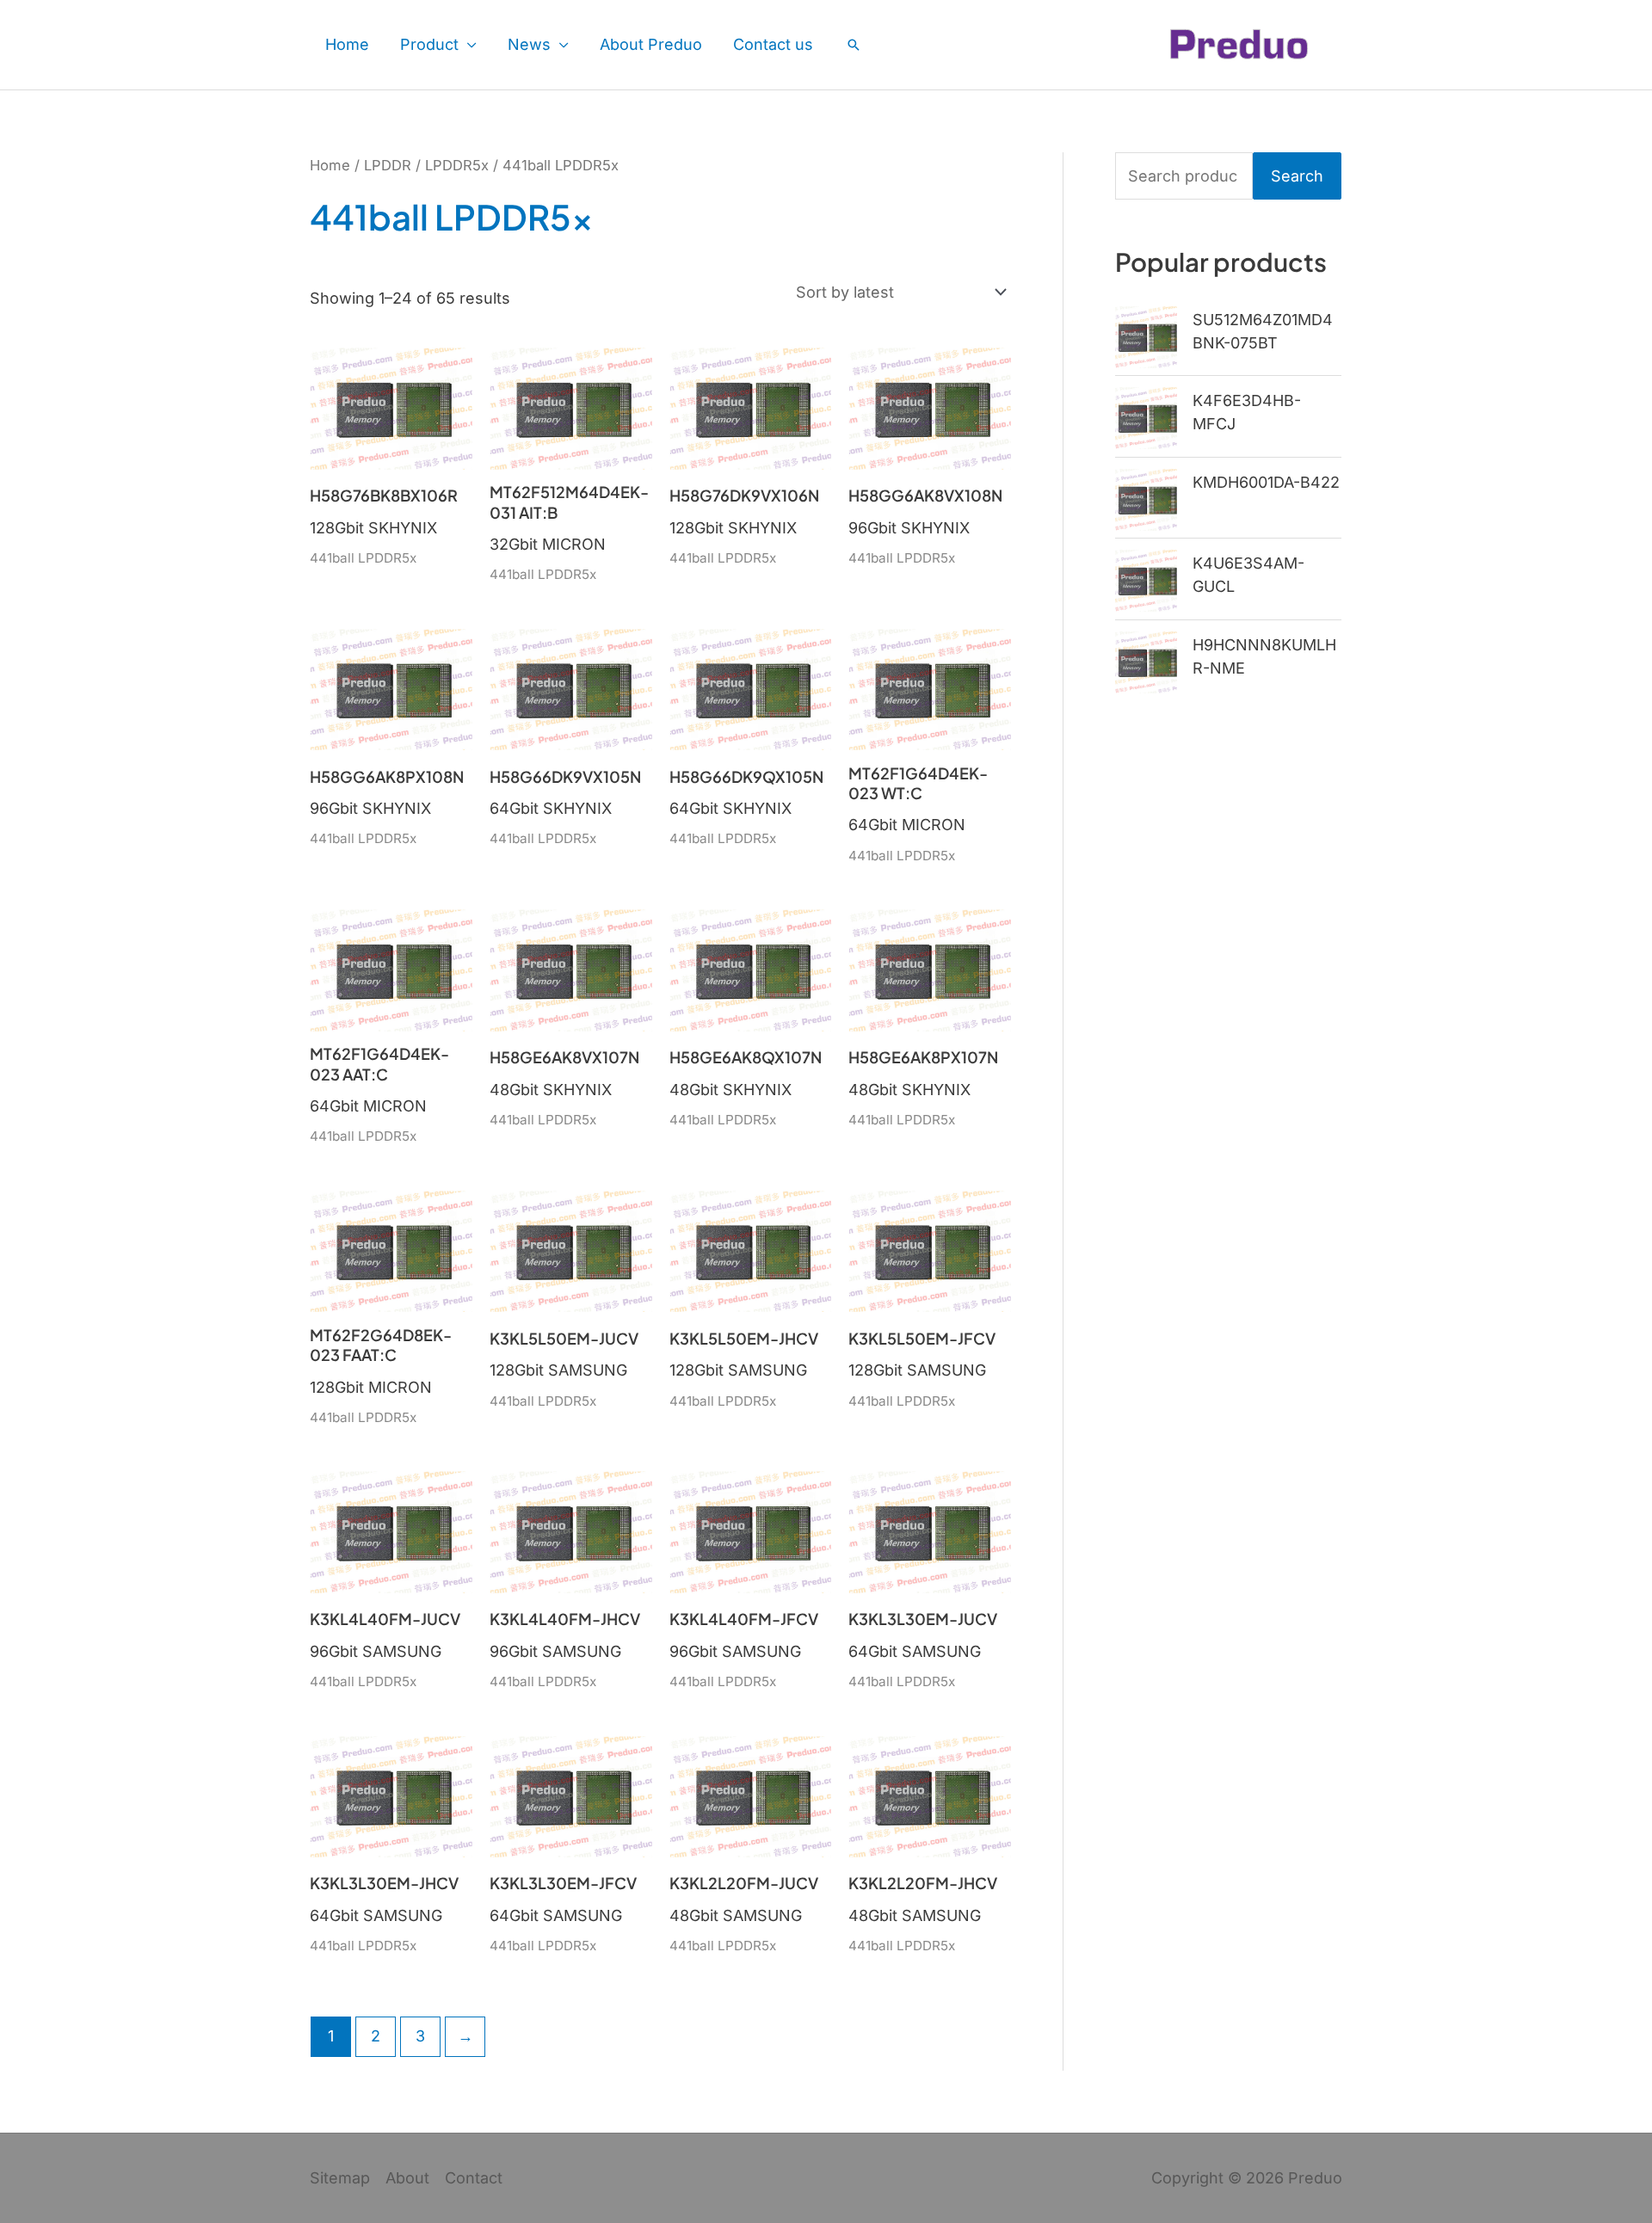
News (529, 44)
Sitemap (340, 2178)
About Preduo (651, 44)
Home (347, 44)
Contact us (773, 44)
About (407, 2178)
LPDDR (388, 165)
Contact (474, 2178)
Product (429, 44)
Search (1297, 176)
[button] (854, 45)
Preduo (1315, 2178)
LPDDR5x (457, 165)
